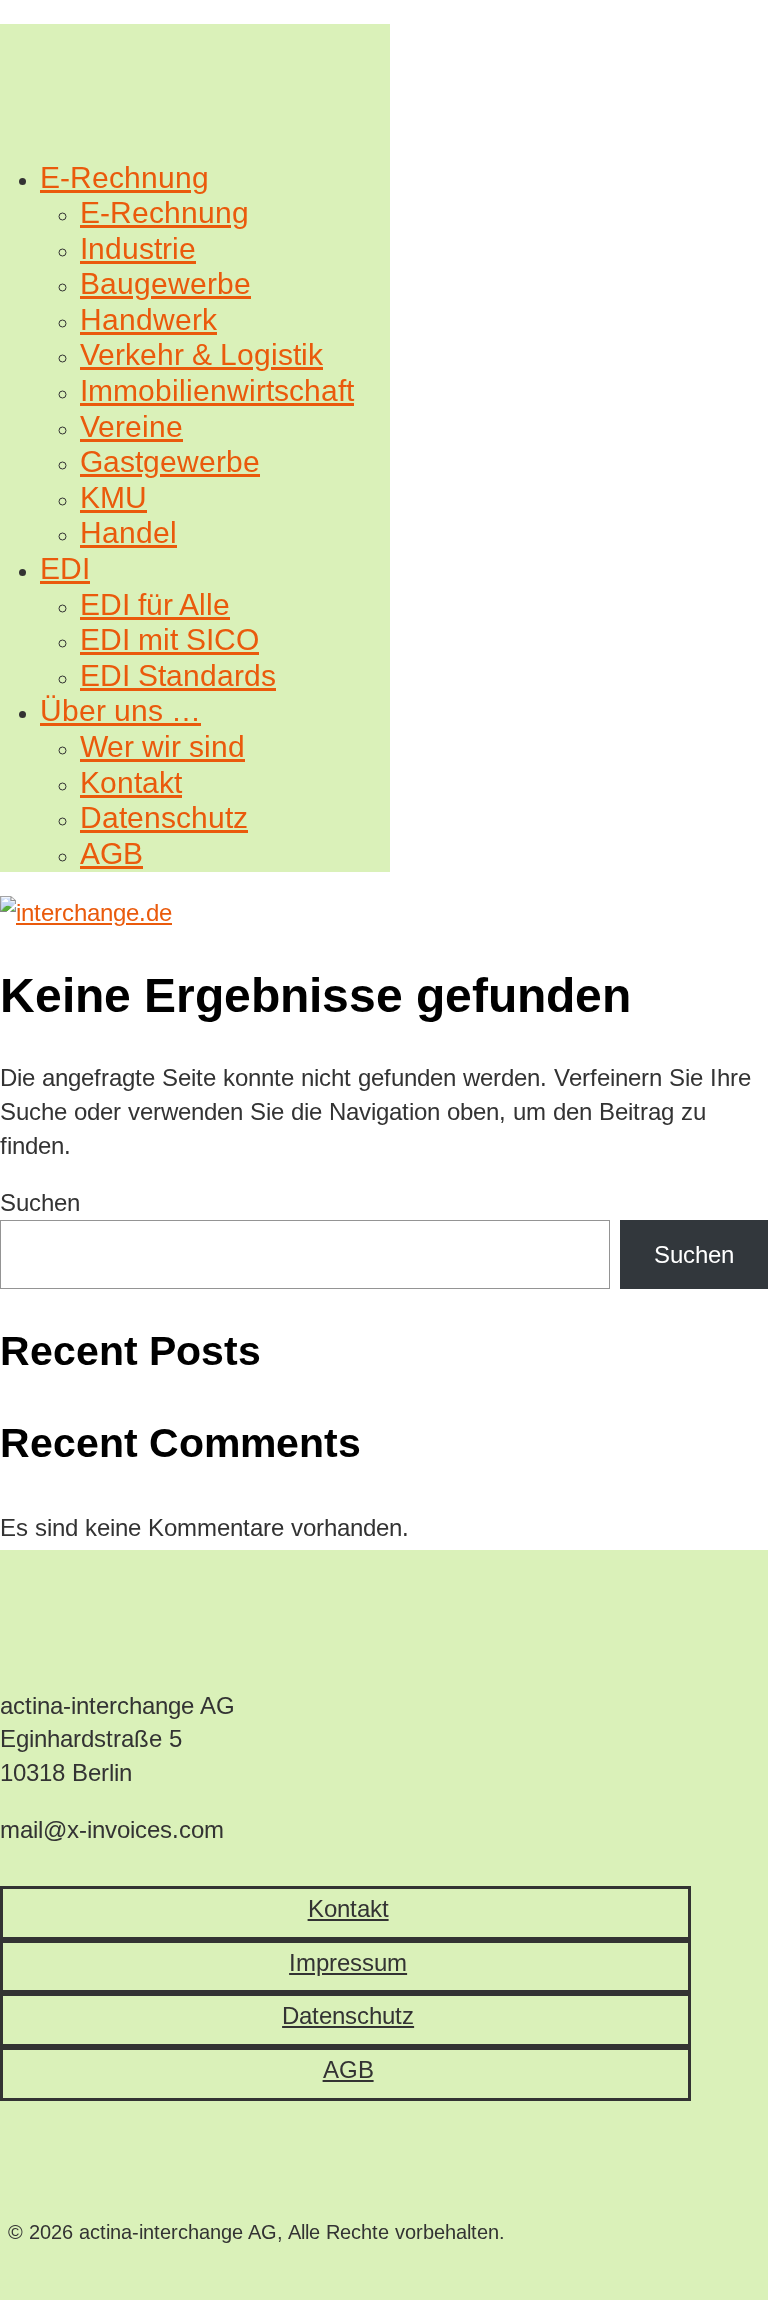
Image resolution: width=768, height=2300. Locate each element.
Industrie (138, 248)
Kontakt (131, 782)
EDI (65, 568)
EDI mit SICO (169, 639)
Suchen (40, 1202)
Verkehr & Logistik (201, 354)
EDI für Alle (155, 604)
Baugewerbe (165, 283)
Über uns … (120, 710)
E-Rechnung (124, 177)
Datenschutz (164, 817)
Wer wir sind (162, 746)
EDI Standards (178, 675)
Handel (128, 532)
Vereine (131, 426)
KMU (113, 497)
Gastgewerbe (170, 461)
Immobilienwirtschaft (217, 390)
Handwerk (148, 319)
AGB (111, 853)
